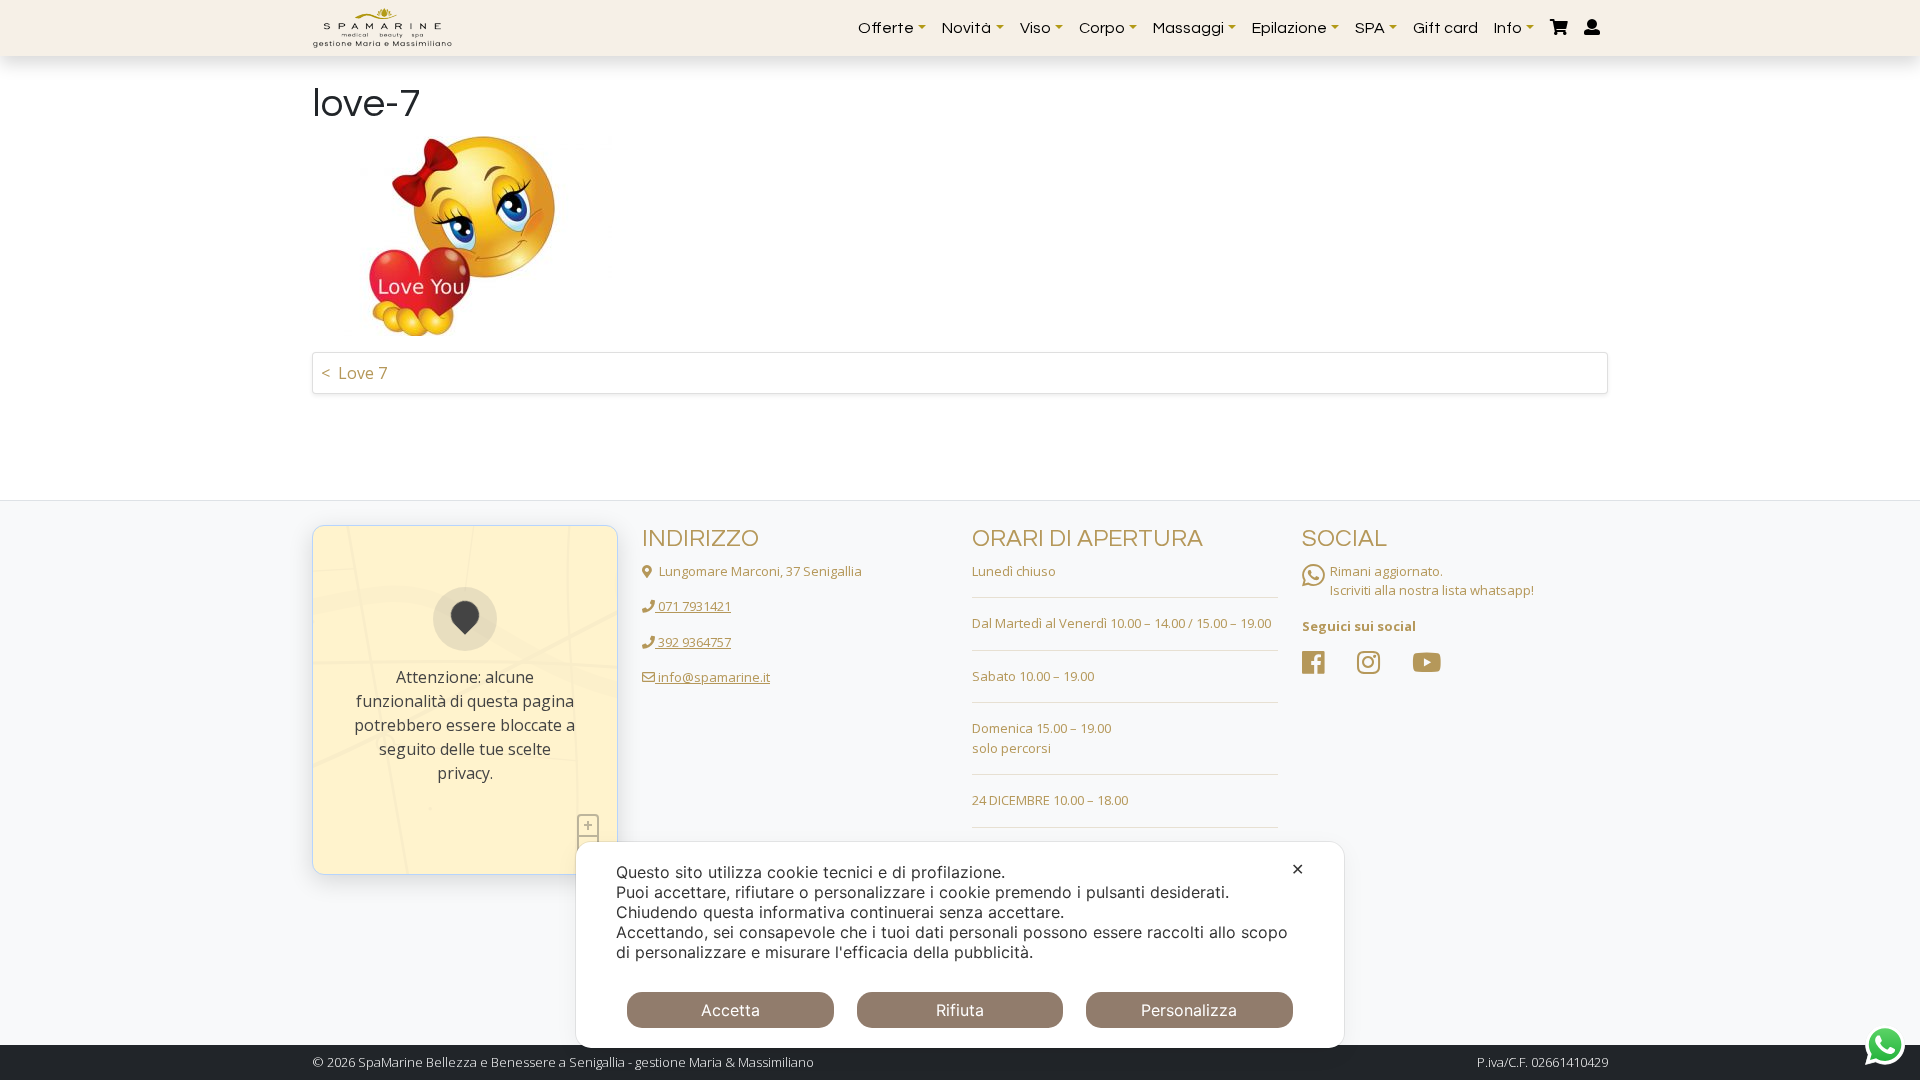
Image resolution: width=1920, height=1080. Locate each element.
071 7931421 (693, 606)
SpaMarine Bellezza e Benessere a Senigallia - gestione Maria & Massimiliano (586, 1062)
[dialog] (960, 945)
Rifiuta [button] (960, 1010)
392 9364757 (693, 642)
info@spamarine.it (712, 677)
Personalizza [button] (1189, 1010)
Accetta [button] (730, 1010)
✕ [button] (1297, 869)
